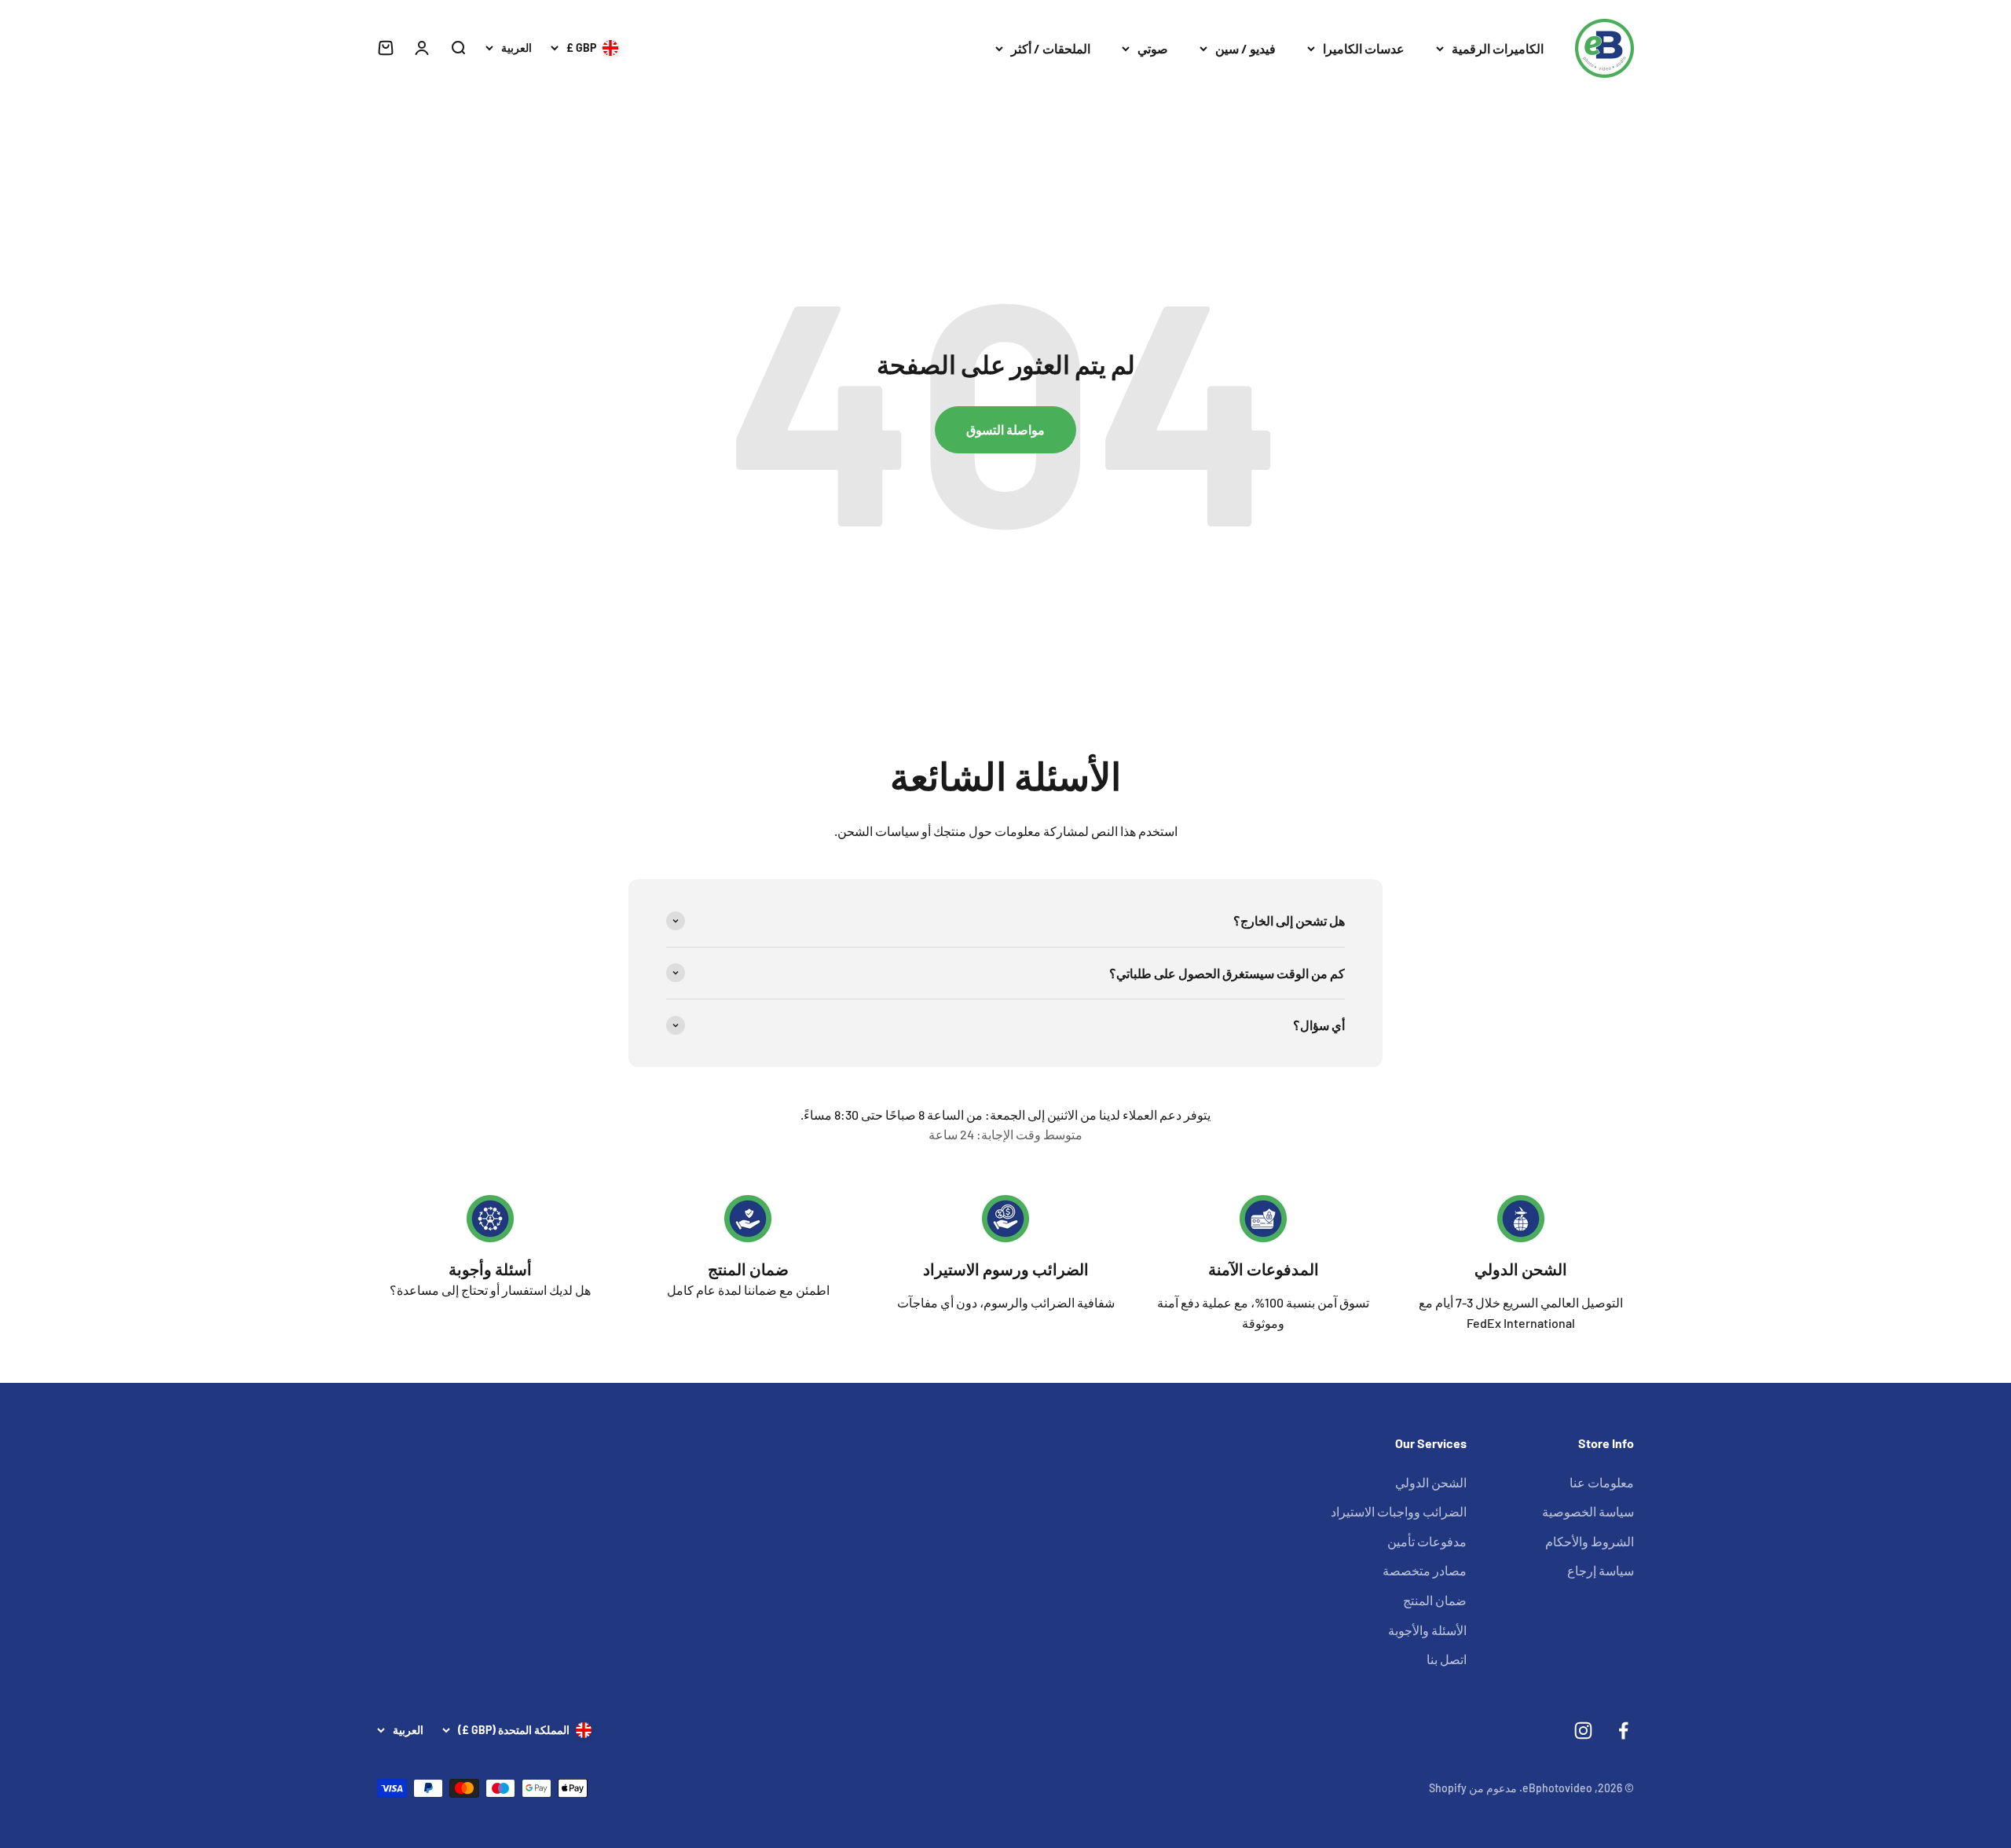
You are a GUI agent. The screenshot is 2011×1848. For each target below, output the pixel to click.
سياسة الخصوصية (1588, 1511)
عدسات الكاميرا (1364, 48)
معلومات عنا (1602, 1482)
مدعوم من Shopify (1473, 1788)
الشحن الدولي (1521, 1269)
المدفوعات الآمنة (1264, 1269)
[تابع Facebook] (1623, 1731)
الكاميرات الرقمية (1498, 48)
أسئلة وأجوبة (490, 1269)
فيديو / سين (1245, 48)
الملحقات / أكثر (1051, 48)
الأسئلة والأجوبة (1427, 1630)
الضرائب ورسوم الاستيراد (1006, 1269)
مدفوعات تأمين (1427, 1541)
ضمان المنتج (748, 1269)
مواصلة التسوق (1005, 429)
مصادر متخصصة (1425, 1570)
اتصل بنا (1447, 1659)
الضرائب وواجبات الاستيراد (1399, 1511)
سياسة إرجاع (1601, 1570)
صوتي (1153, 48)
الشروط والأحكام (1590, 1541)
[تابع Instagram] (1583, 1731)
